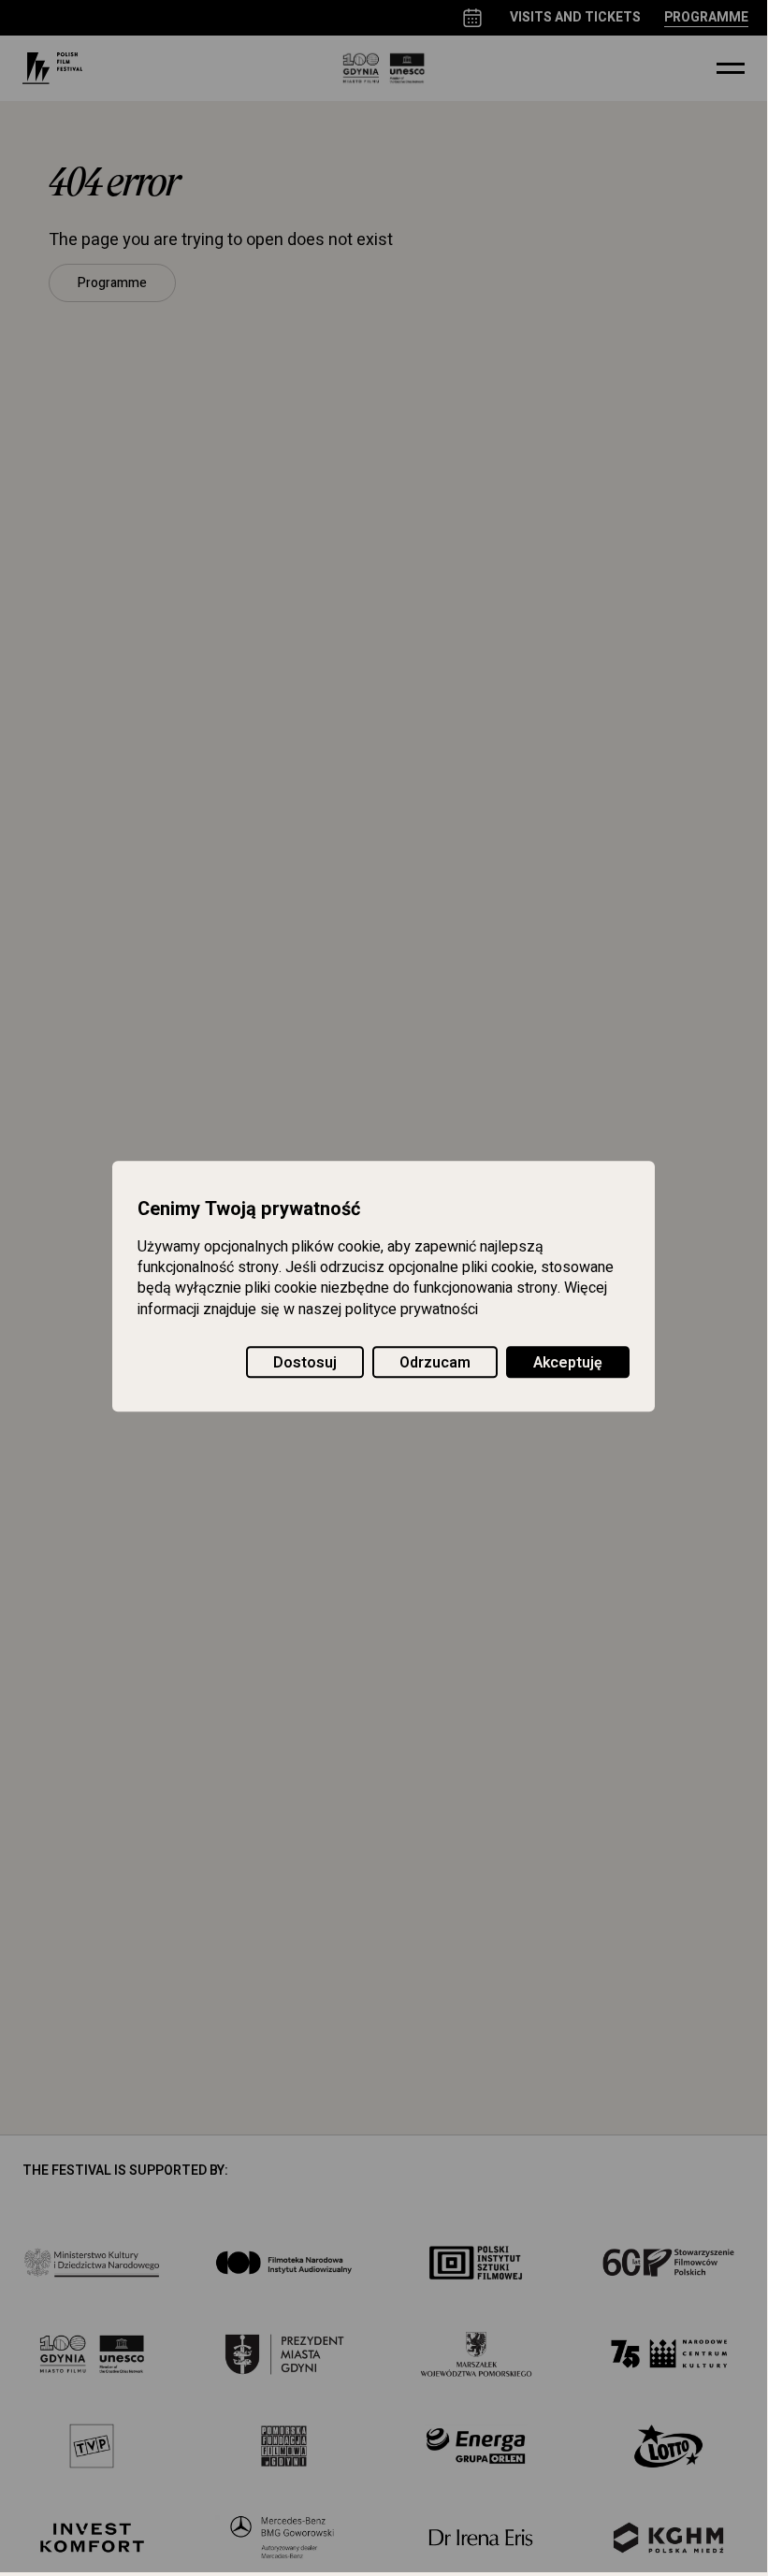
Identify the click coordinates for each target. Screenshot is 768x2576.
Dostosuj (305, 1363)
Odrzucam (435, 1363)
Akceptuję (568, 1363)
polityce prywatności (412, 1310)
